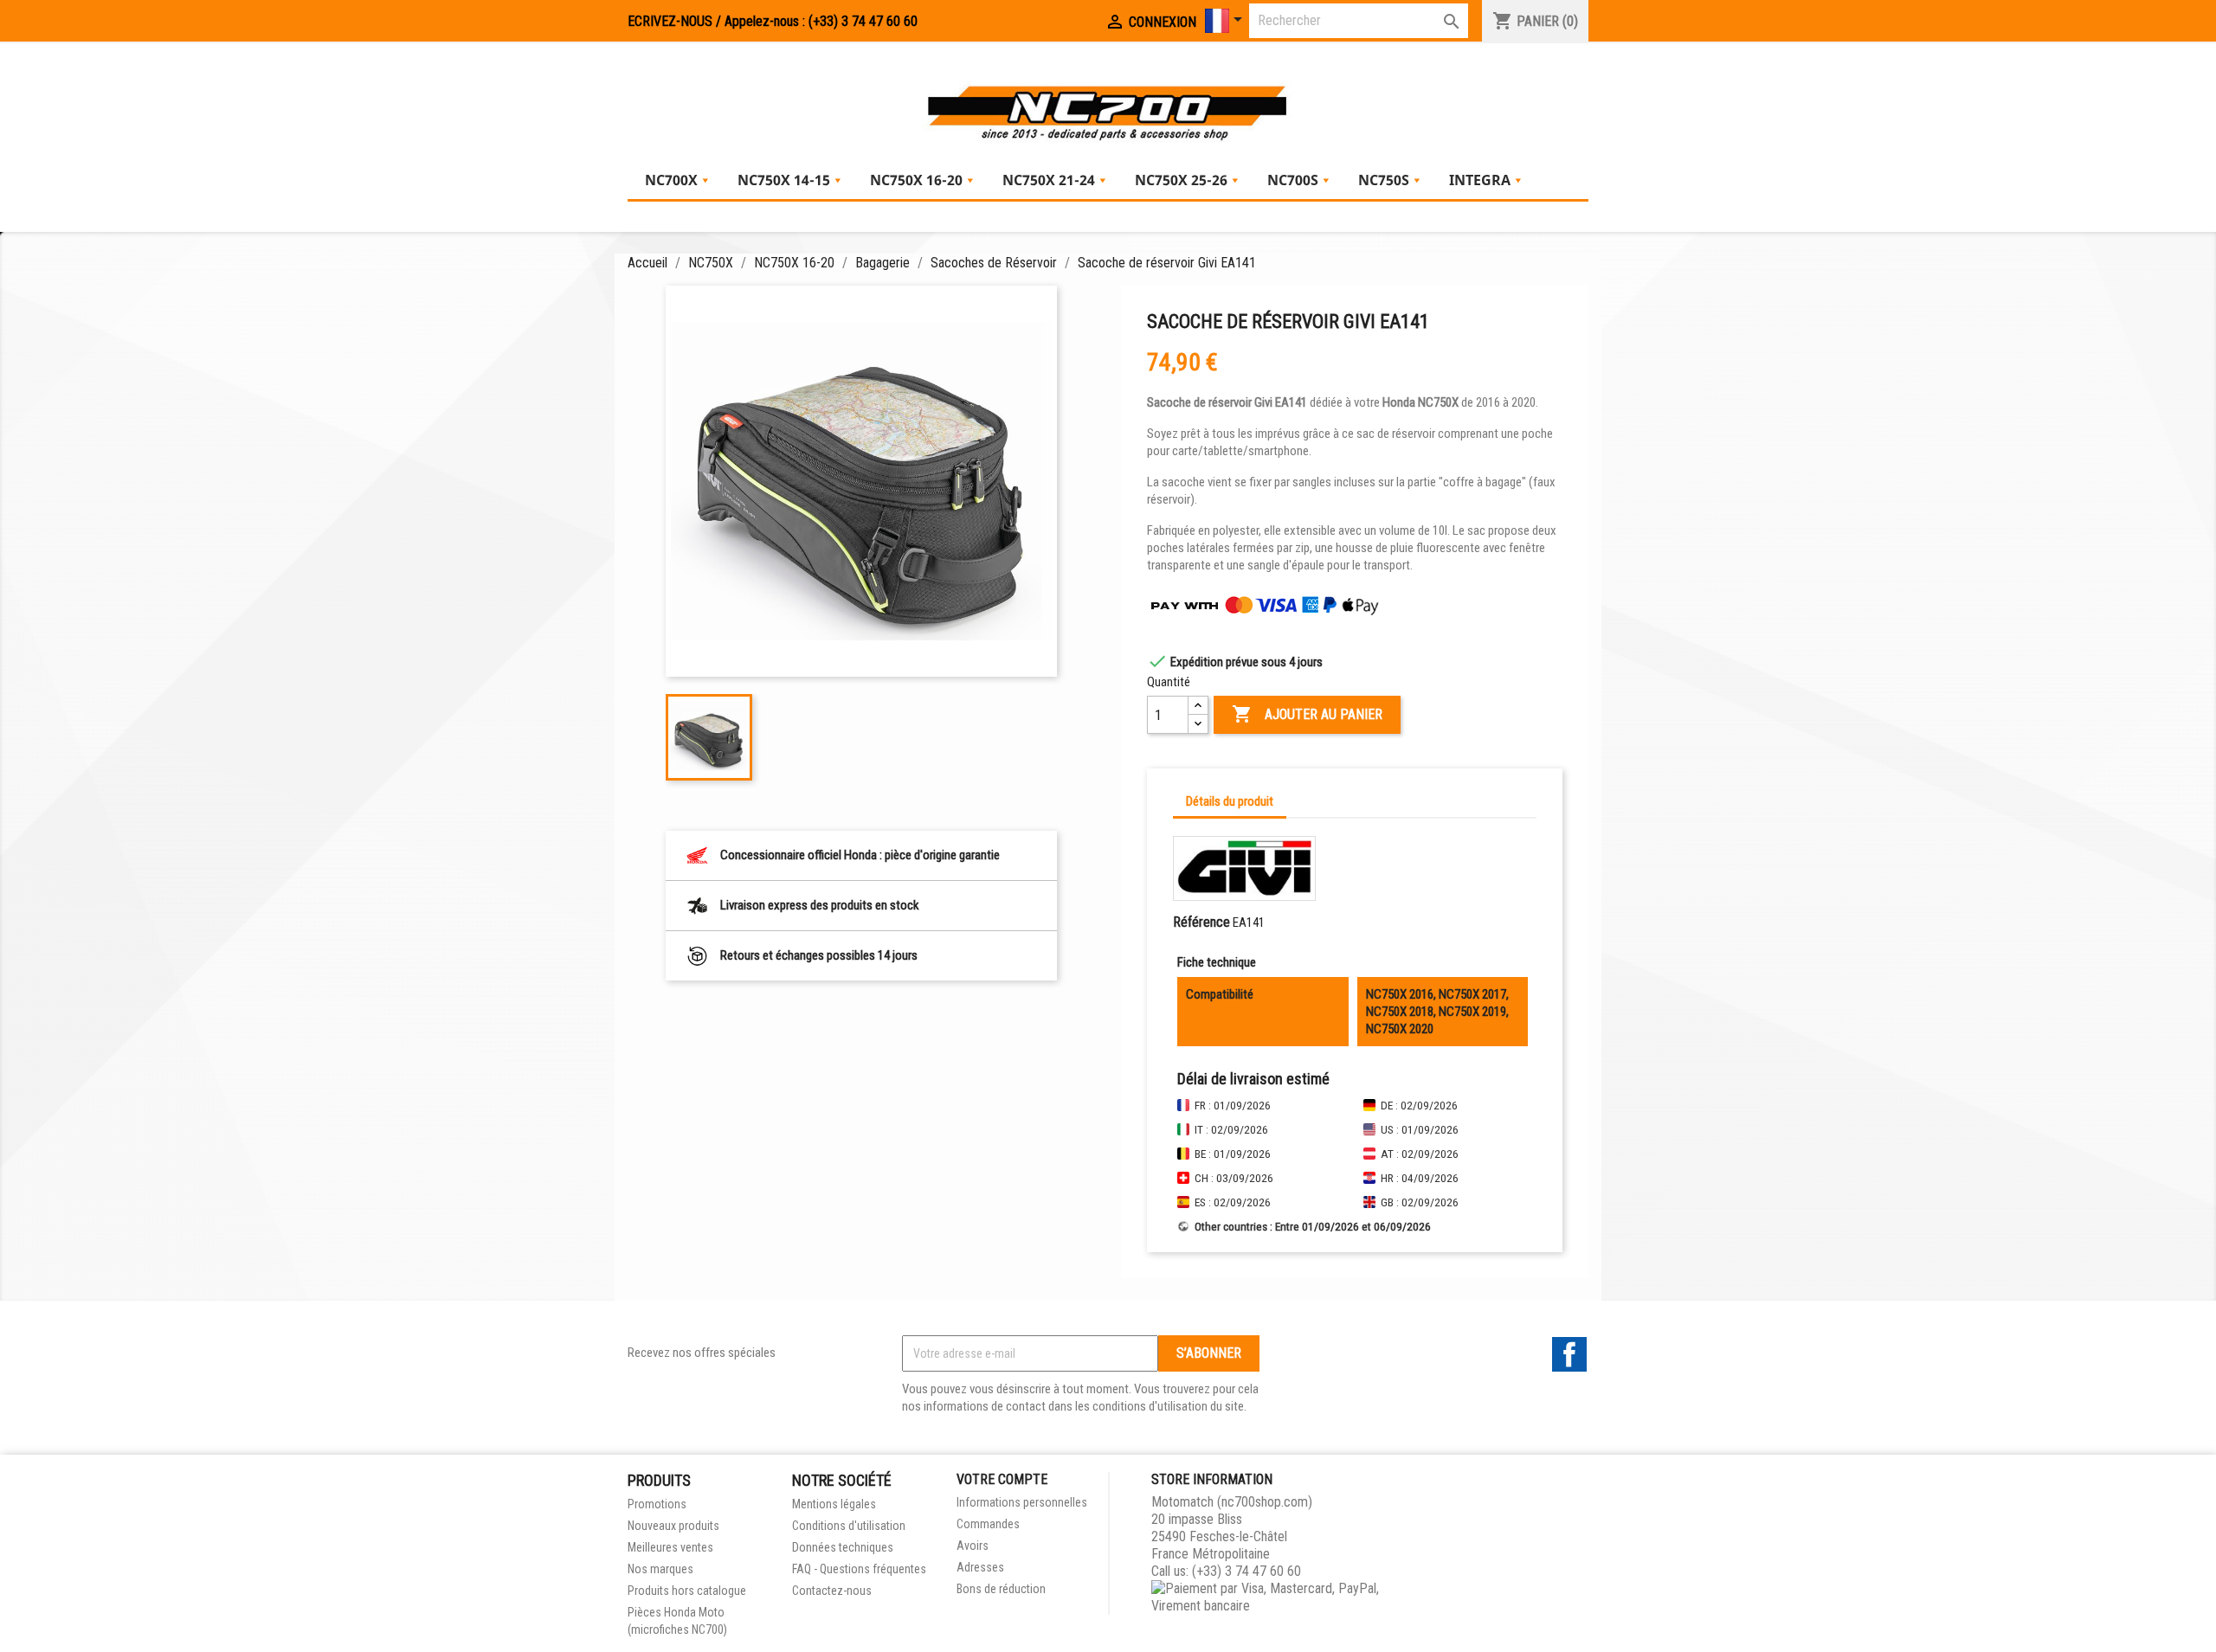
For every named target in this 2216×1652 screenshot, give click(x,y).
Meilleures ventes (670, 1547)
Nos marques (660, 1569)
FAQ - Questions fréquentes (859, 1569)
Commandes (988, 1524)
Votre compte (1002, 1479)
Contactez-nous (832, 1591)
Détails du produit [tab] (1230, 801)
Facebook (1569, 1354)
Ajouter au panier (1307, 714)
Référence (1201, 922)
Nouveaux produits (673, 1526)
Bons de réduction (1001, 1589)
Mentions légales (834, 1504)
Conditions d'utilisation (849, 1526)
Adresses (980, 1567)
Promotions (657, 1504)
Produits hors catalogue (687, 1591)
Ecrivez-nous (670, 21)
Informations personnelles (1022, 1502)
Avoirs (973, 1546)
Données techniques (843, 1547)
